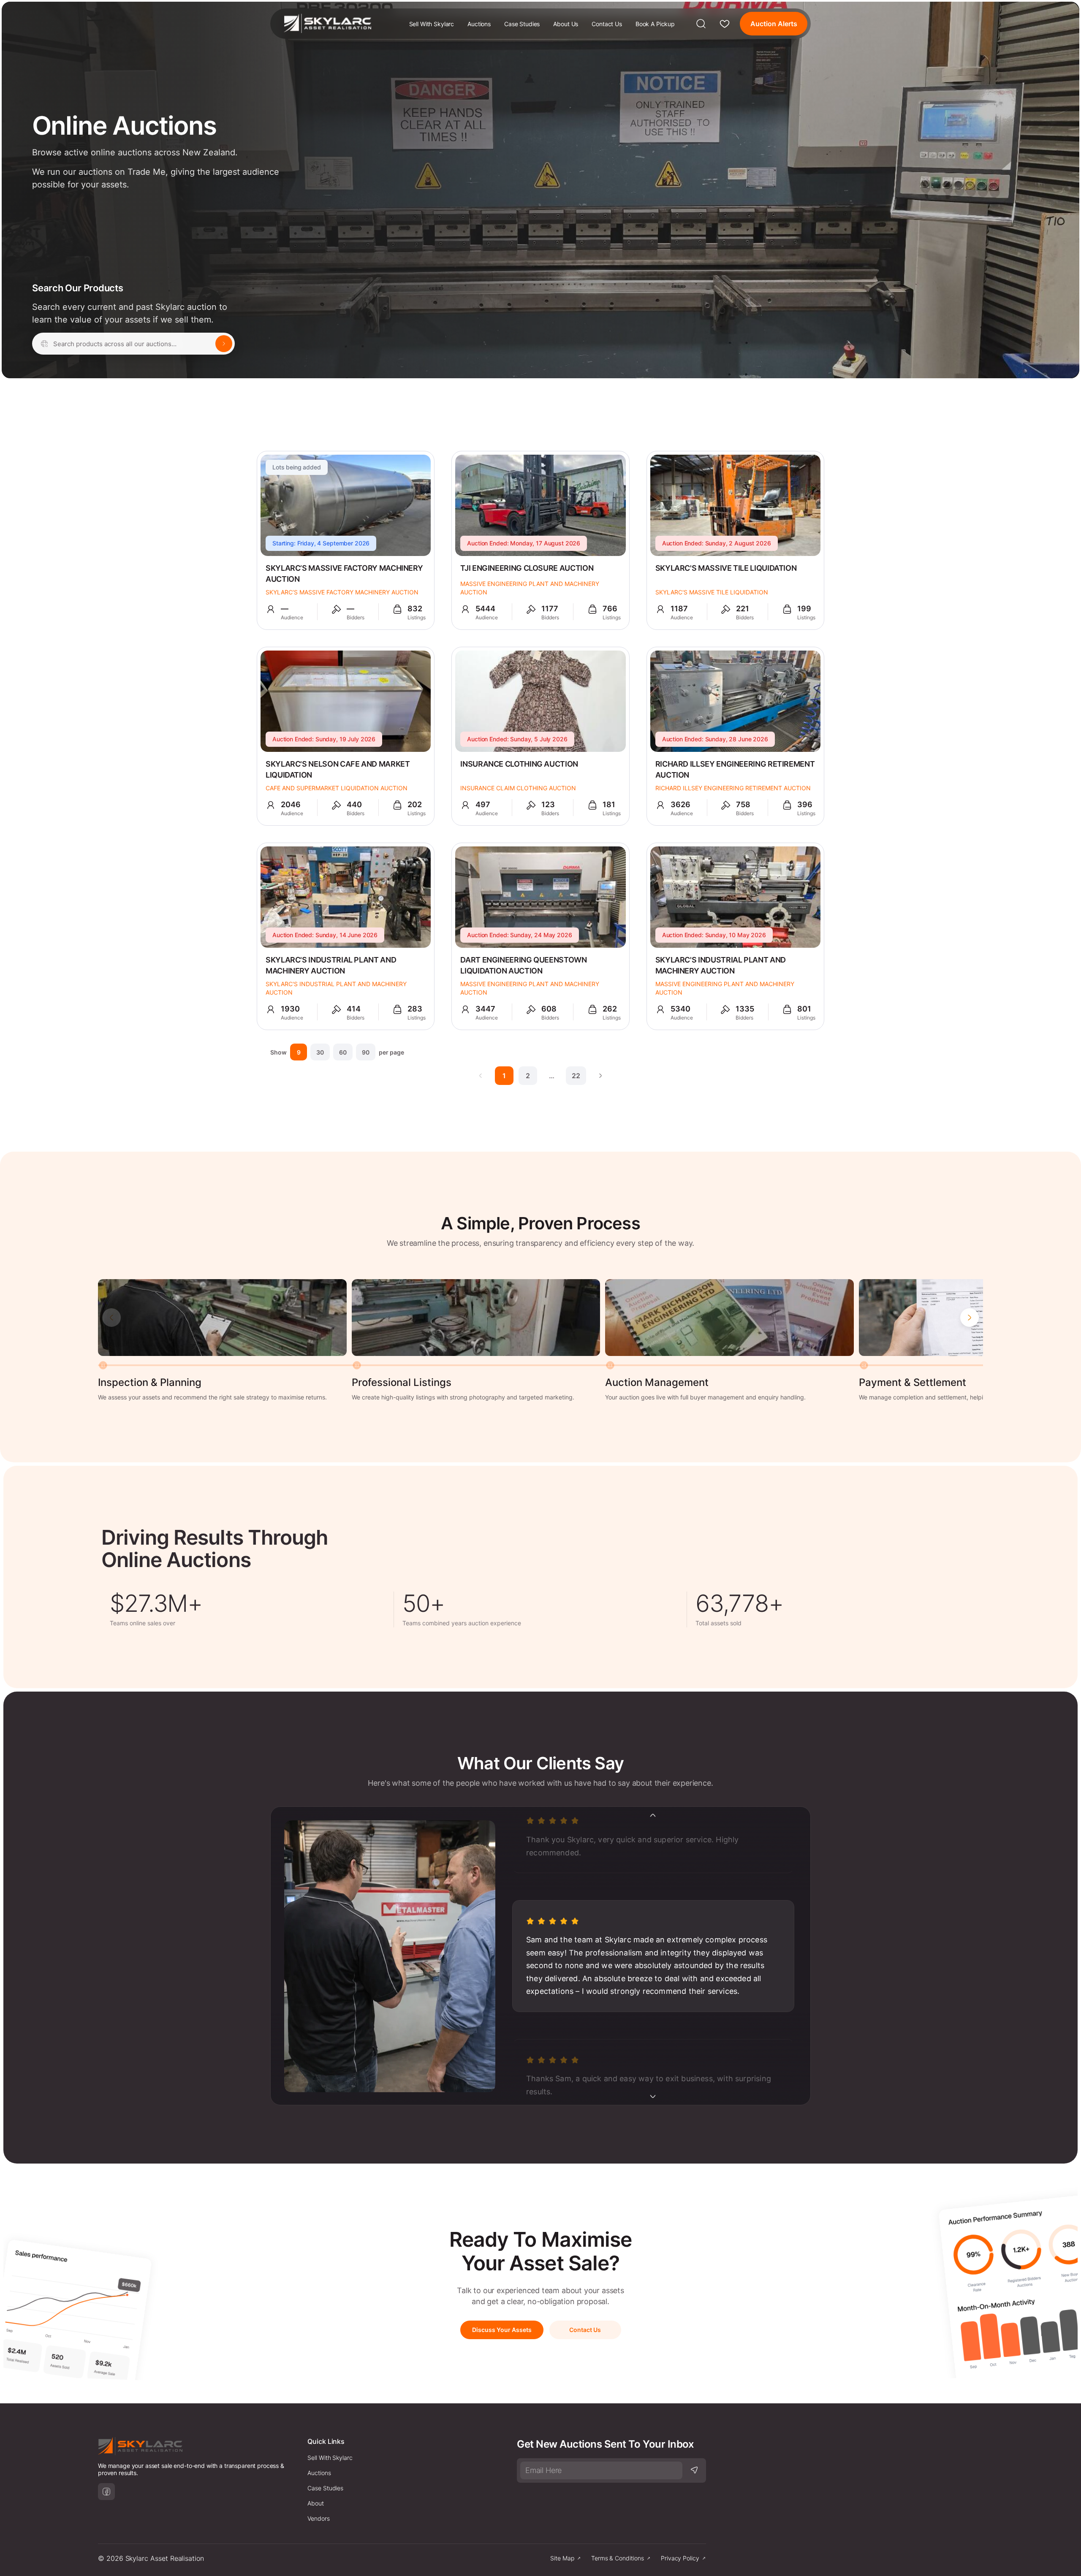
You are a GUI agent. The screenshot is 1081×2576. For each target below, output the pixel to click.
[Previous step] (111, 1318)
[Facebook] (106, 2492)
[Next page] (600, 1076)
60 (343, 1052)
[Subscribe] (694, 2470)
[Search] (701, 24)
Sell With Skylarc (432, 24)
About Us (566, 24)
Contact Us (607, 24)
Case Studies (522, 24)
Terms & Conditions (618, 2558)
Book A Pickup (655, 24)
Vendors (319, 2518)
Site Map (562, 2558)
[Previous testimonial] (653, 1815)
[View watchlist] (725, 24)
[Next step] (970, 1318)
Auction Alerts (774, 24)
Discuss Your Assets (502, 2330)
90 (366, 1052)
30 (320, 1052)
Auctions (479, 24)
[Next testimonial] (653, 2096)
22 (576, 1076)
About (316, 2503)
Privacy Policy (680, 2558)
